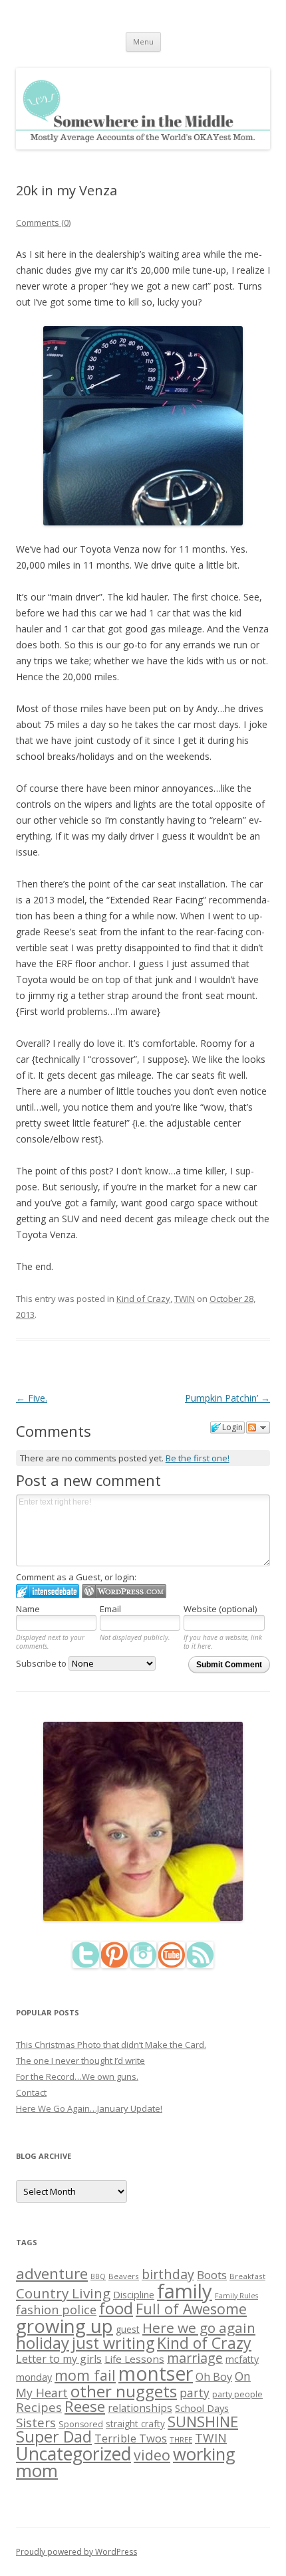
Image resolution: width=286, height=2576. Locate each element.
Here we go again (199, 2328)
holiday (43, 2343)
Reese (85, 2406)
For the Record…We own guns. (77, 2076)
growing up (65, 2326)
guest (128, 2329)
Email (110, 1609)
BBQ (98, 2276)
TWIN (185, 1299)
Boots (212, 2275)
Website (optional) (220, 1609)
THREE (181, 2439)
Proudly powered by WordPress (76, 2552)
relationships (140, 2408)
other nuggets (124, 2391)
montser (156, 2373)
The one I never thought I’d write (80, 2061)
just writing (113, 2343)
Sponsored (81, 2424)
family (185, 2291)
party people (237, 2394)
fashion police (56, 2310)
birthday (168, 2274)
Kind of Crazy (143, 1299)
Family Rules (236, 2296)
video (152, 2455)
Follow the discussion (258, 1427)
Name (28, 1609)
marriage (195, 2358)
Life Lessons (134, 2359)
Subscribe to (42, 1663)
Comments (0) (43, 223)
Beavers (124, 2276)
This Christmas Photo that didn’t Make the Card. (111, 2045)
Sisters (36, 2423)
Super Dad (54, 2437)
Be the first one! (198, 1458)
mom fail (85, 2375)
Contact (31, 2092)
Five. (32, 1398)
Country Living (63, 2293)
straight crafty (135, 2424)
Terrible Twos (131, 2438)
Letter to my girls (59, 2359)
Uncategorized (73, 2454)
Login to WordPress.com (124, 1591)
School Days (202, 2408)
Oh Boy (214, 2377)
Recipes (39, 2407)
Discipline (134, 2294)
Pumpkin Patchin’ (227, 1398)
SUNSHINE (203, 2421)
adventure (52, 2273)
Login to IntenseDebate (48, 1591)
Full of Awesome (191, 2309)
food (116, 2308)
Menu (143, 42)
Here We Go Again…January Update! (89, 2108)
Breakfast (247, 2276)
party (195, 2393)
